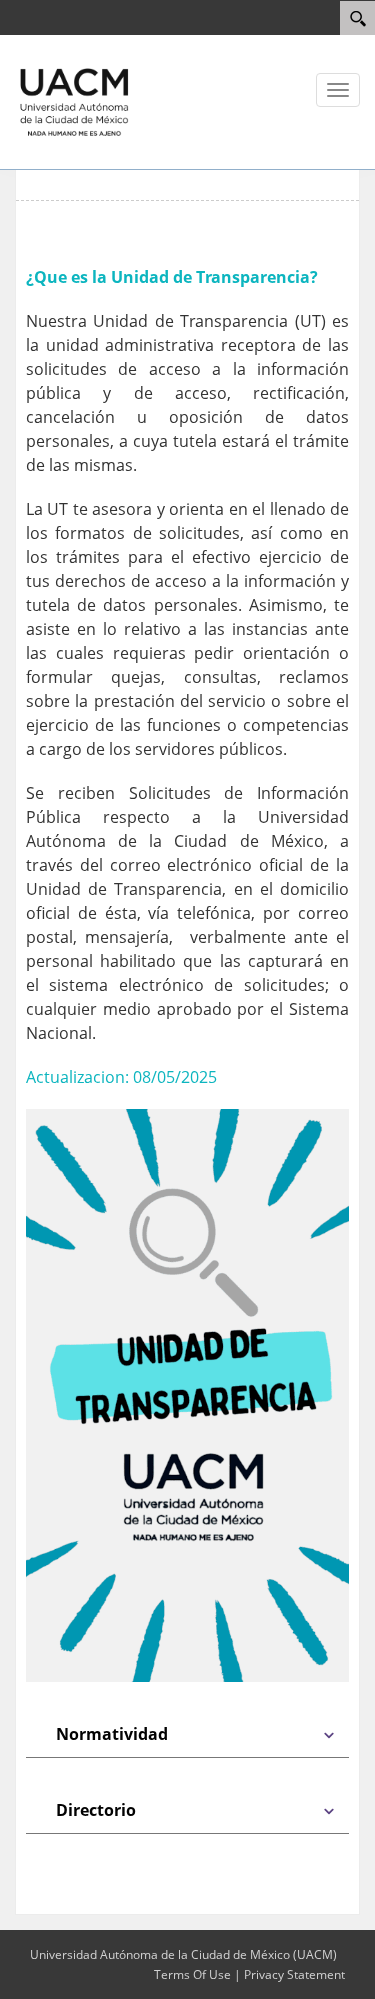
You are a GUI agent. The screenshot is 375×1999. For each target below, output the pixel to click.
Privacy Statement (294, 1974)
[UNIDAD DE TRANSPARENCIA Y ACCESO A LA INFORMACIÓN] (75, 101)
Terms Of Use (192, 1974)
